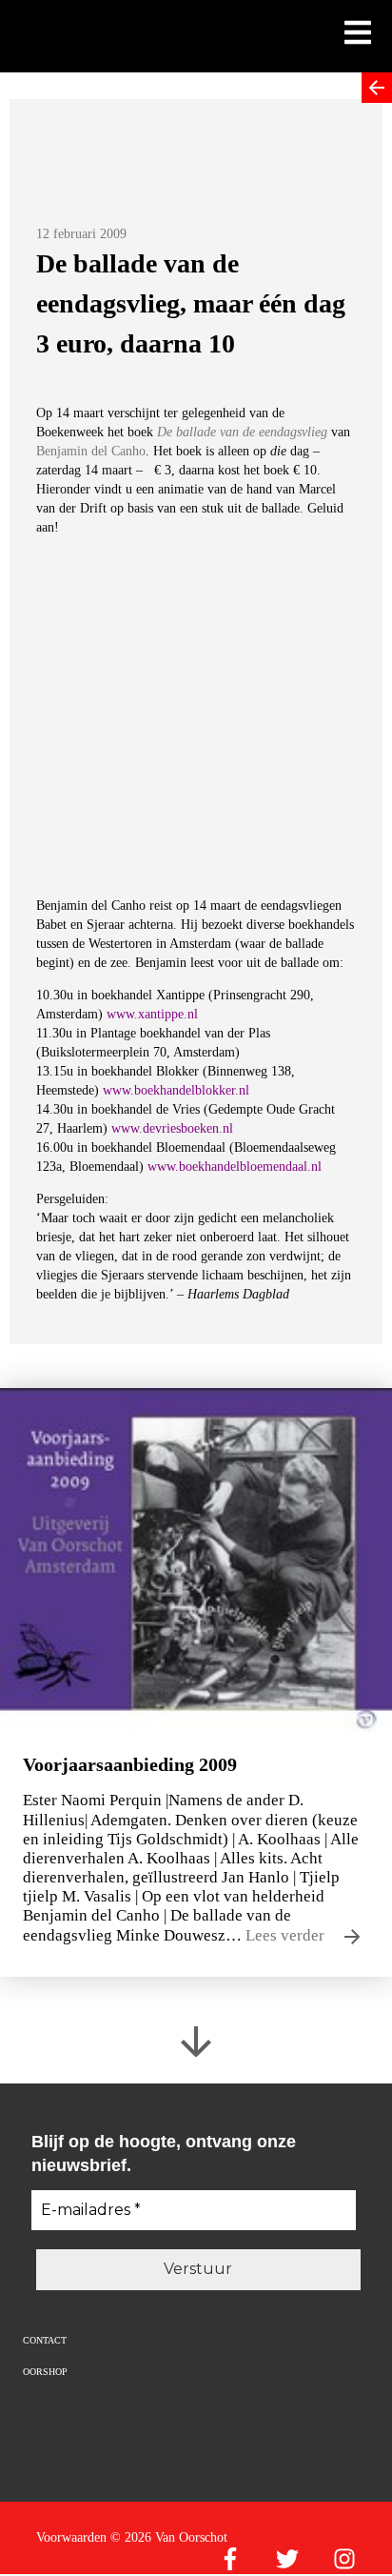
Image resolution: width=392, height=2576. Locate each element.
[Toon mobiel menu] (358, 34)
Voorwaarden (71, 2537)
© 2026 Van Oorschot (169, 2537)
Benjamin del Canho (91, 451)
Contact (45, 2340)
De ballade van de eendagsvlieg (242, 432)
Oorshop (45, 2372)
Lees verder (287, 1935)
